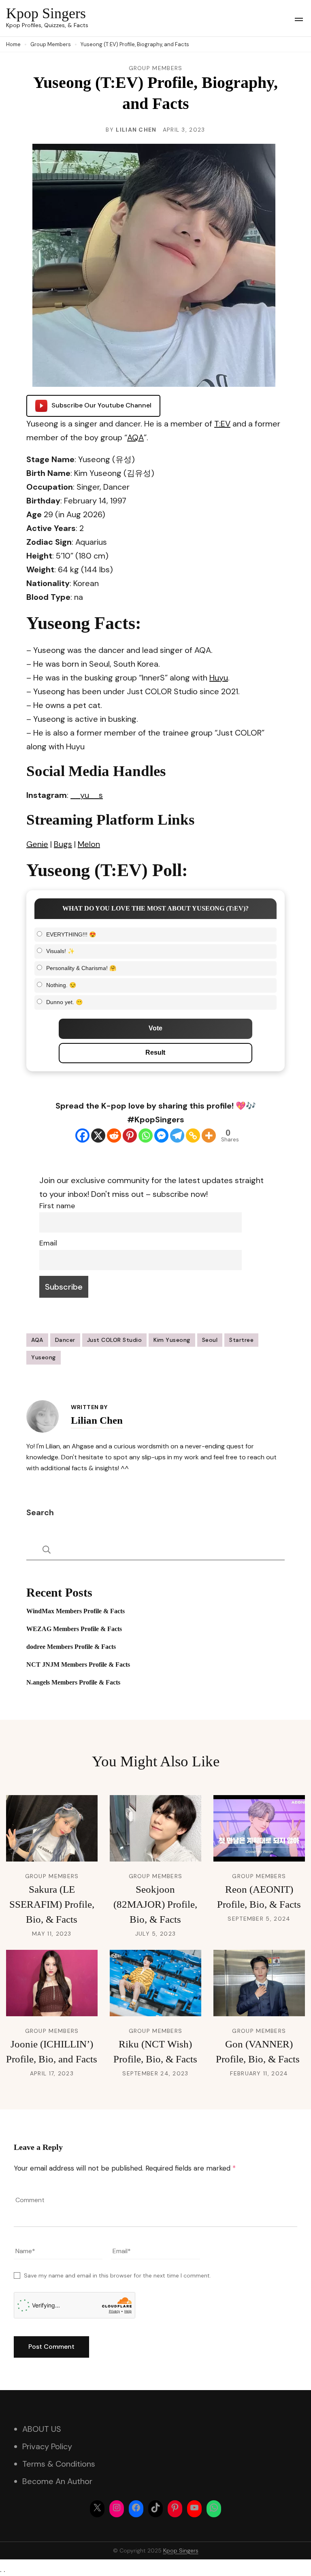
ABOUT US (42, 2429)
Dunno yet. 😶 (64, 1002)
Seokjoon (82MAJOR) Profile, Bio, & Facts (155, 1904)
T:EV (222, 424)
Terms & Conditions (59, 2464)
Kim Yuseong (172, 1340)
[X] (98, 1136)
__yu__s (87, 795)
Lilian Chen (136, 130)
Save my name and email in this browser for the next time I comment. (117, 2275)
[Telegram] (177, 1136)
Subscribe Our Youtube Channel (101, 405)
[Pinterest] (130, 1136)
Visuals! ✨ (60, 951)
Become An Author (57, 2481)
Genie (37, 844)
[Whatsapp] (146, 1136)
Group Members (156, 68)
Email (48, 1243)
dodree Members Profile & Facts (71, 1647)
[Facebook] (82, 1136)
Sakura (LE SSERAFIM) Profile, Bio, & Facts (52, 1904)
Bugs (63, 844)
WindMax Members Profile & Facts (76, 1611)
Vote (155, 1028)
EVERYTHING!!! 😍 (71, 934)
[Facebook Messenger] (161, 1136)
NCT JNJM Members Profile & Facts (78, 1664)
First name (57, 1206)
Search (40, 1512)
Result (155, 1052)
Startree (241, 1340)
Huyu (219, 678)
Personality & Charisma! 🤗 (81, 968)
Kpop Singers (46, 13)
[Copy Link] (193, 1136)
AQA (135, 437)
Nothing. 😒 (61, 985)
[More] (209, 1136)
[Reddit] (114, 1136)
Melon (89, 844)
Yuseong (44, 1357)
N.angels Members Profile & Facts (73, 1682)
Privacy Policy (47, 2446)
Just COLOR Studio (115, 1340)
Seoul (210, 1340)
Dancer (65, 1340)
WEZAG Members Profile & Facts (74, 1629)
